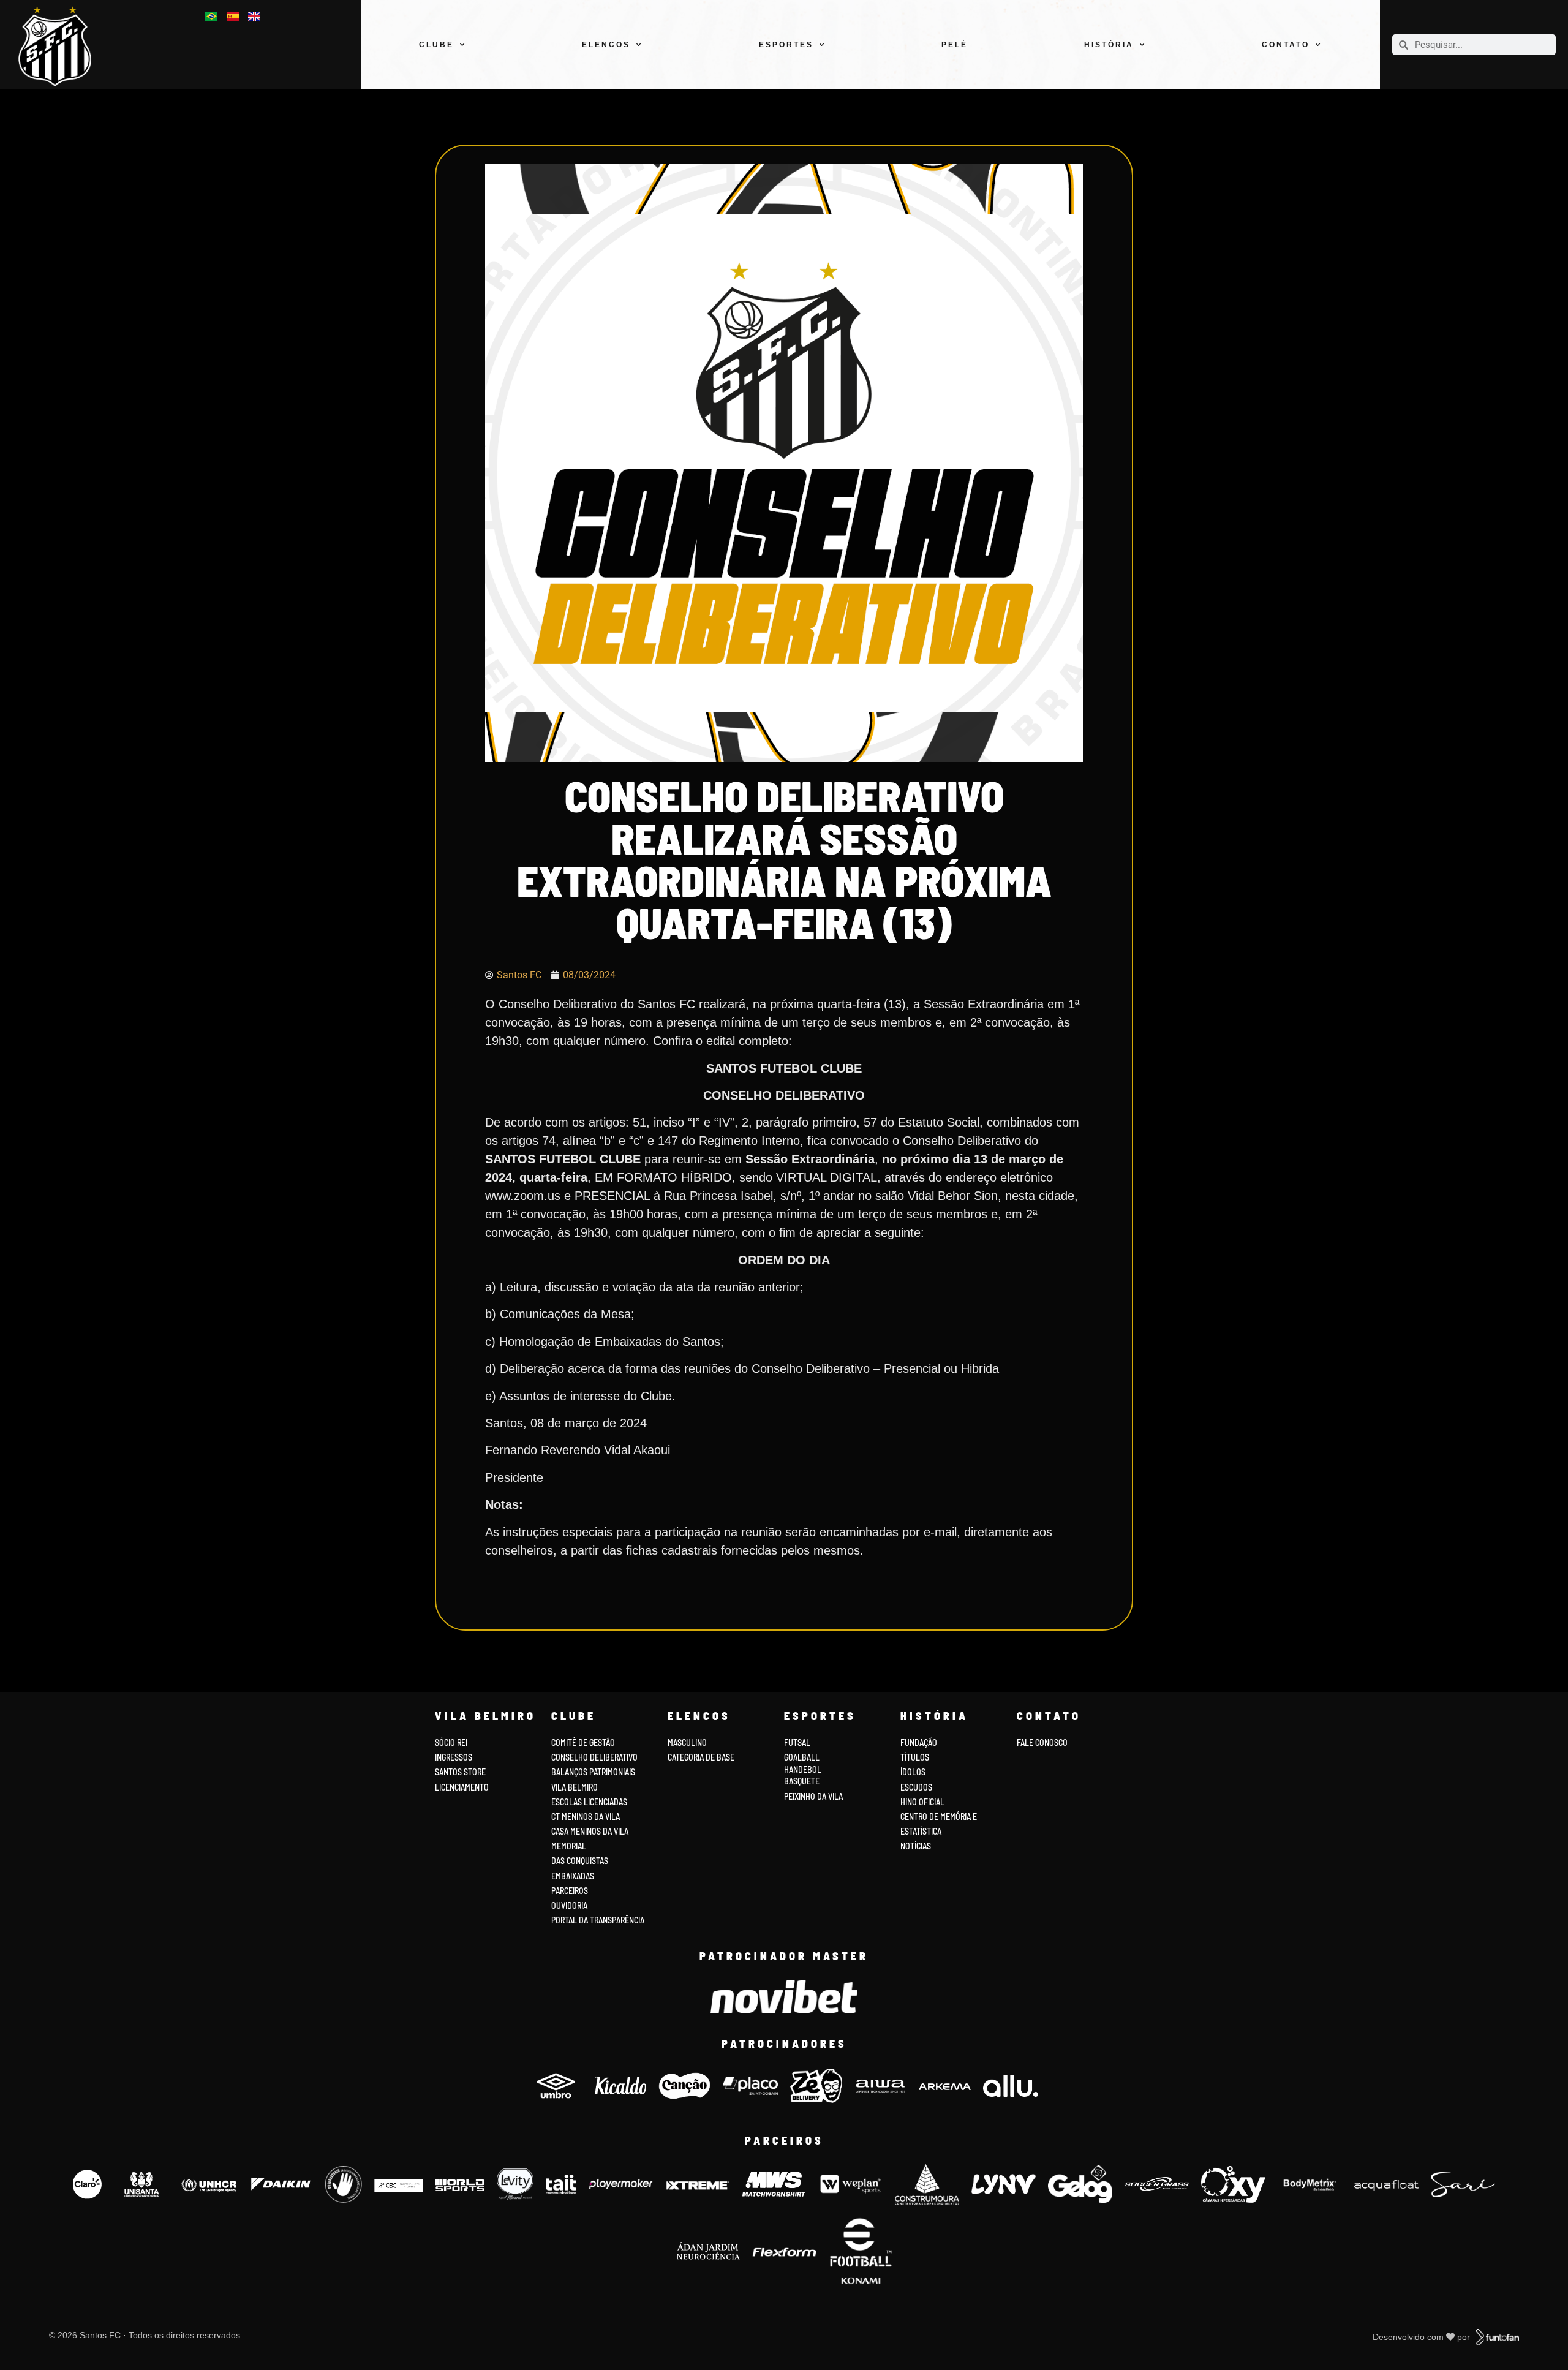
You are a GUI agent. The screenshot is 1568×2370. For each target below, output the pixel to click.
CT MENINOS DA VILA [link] (586, 1817)
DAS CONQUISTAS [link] (580, 1861)
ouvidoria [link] (569, 1905)
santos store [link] (460, 1772)
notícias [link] (916, 1846)
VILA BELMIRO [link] (575, 1787)
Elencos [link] (606, 45)
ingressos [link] (454, 1757)
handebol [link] (803, 1769)
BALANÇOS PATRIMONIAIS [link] (593, 1772)
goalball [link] (802, 1757)
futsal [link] (797, 1742)
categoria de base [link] (702, 1757)
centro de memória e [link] (939, 1817)
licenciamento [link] (462, 1787)
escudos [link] (916, 1787)
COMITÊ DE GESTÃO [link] (583, 1742)
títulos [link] (915, 1757)
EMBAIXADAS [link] (573, 1876)
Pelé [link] (955, 45)
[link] (62, 46)
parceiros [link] (570, 1891)
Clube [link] (436, 45)
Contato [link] (1286, 45)
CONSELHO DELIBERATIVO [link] (594, 1757)
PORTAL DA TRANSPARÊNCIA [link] (598, 1920)
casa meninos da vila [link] (590, 1831)
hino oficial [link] (922, 1802)
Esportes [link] (786, 45)
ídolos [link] (913, 1772)
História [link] (1109, 45)
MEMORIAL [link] (569, 1846)
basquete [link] (802, 1781)
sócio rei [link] (451, 1742)
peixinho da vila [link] (813, 1796)
